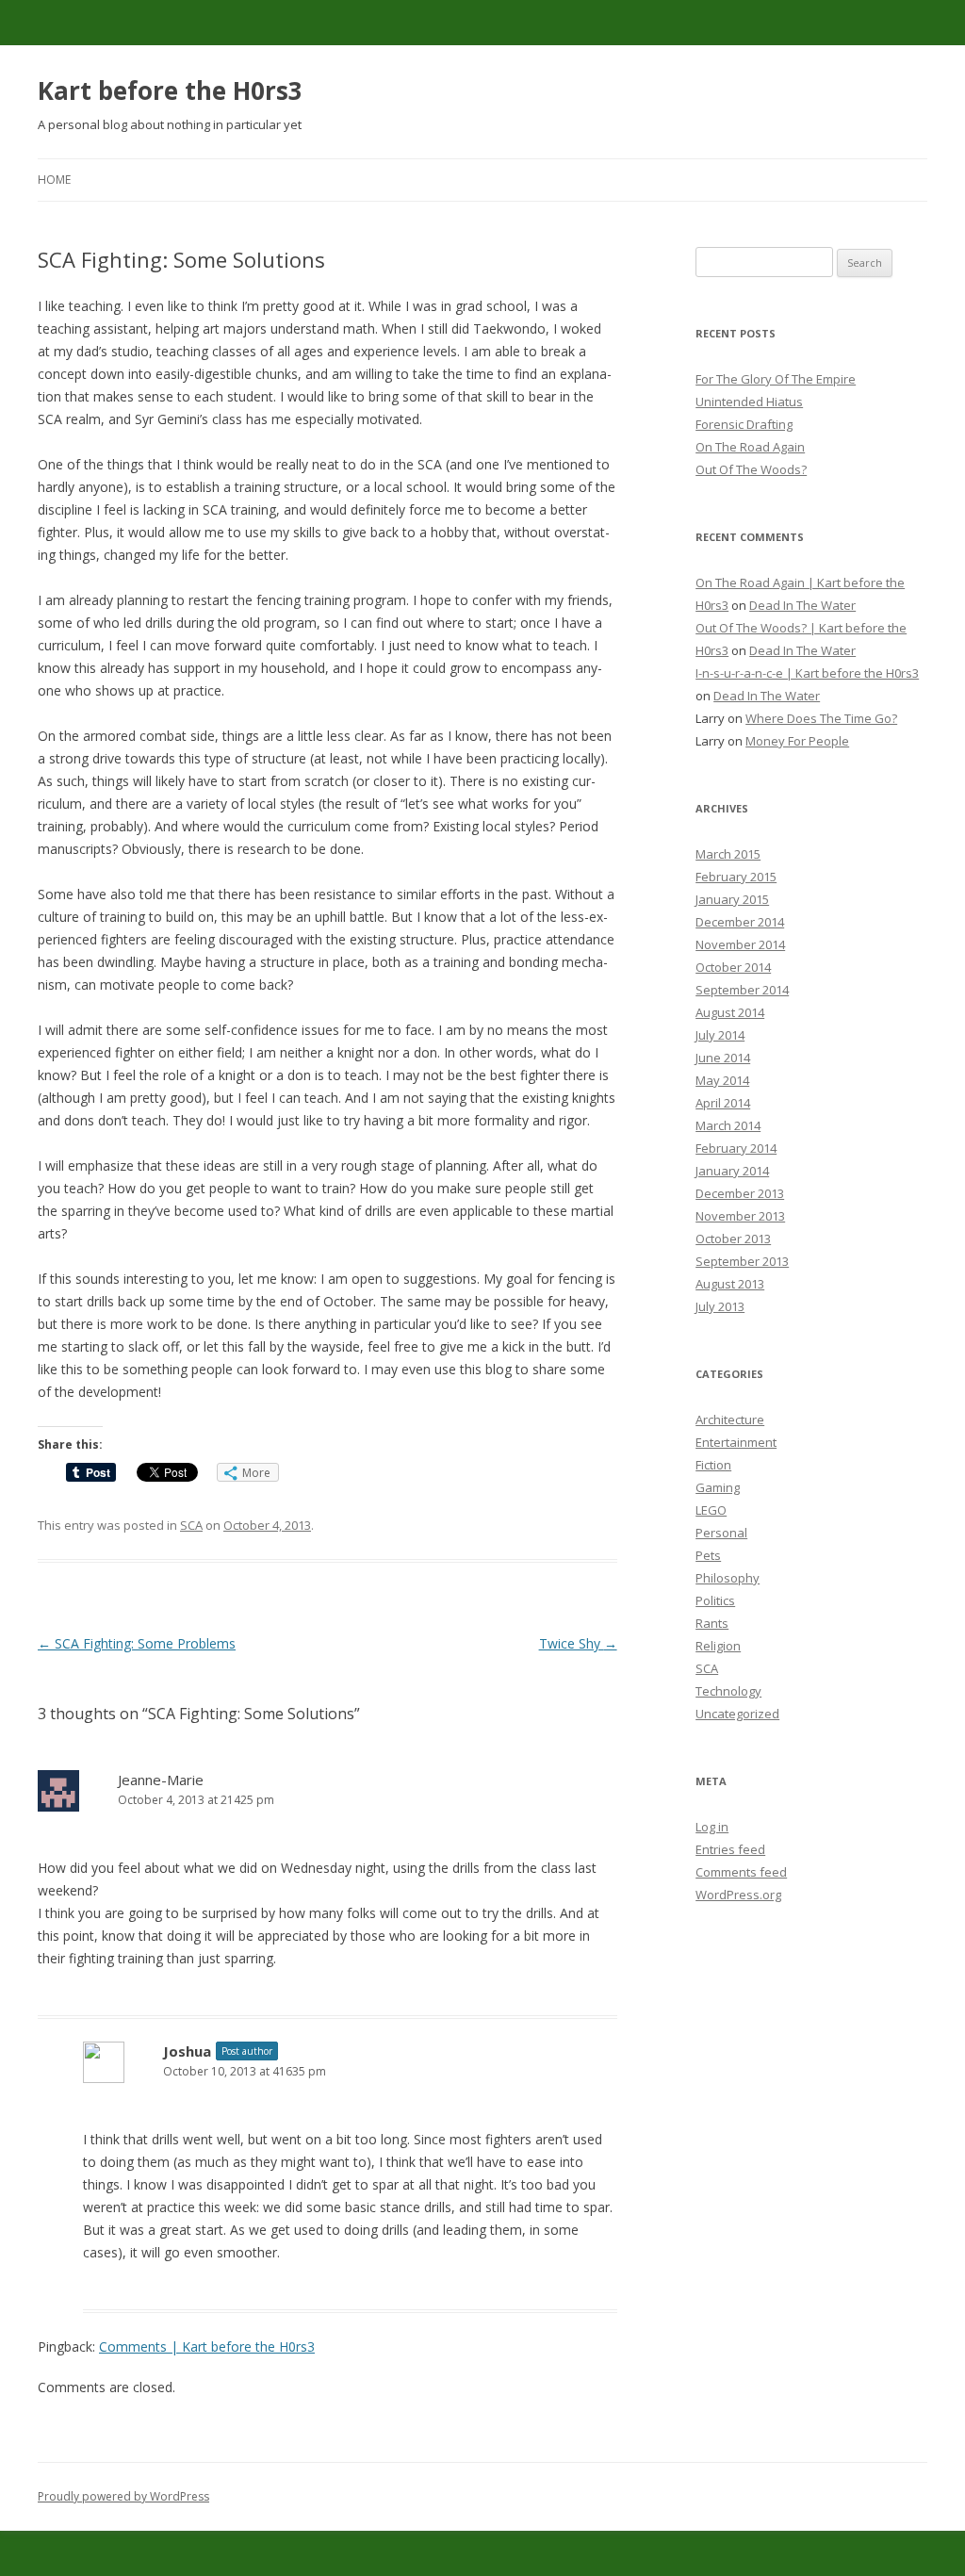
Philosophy (728, 1578)
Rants (712, 1623)
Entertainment (736, 1442)
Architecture (730, 1419)
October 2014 (733, 967)
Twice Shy (578, 1643)
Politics (715, 1600)
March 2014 (728, 1125)
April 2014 (723, 1103)
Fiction (713, 1465)
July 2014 (720, 1035)
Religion (718, 1646)
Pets (708, 1555)
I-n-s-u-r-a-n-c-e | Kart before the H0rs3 (807, 673)
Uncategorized (737, 1714)
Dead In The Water (802, 605)
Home (54, 180)
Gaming (718, 1487)
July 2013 (720, 1306)
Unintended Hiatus (749, 402)
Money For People (797, 741)
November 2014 (740, 944)
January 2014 (732, 1171)
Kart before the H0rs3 (170, 90)
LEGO (711, 1510)
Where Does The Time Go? (821, 718)
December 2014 (740, 922)
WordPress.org (738, 1895)
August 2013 (730, 1284)
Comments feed (741, 1872)
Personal (721, 1533)
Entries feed (730, 1849)
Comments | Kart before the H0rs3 (207, 2346)
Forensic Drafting (744, 424)
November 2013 (740, 1216)
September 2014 (742, 990)
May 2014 (722, 1080)
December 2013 (740, 1193)
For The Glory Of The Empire (776, 379)
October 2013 (733, 1239)
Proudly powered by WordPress (123, 2496)
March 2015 (728, 854)
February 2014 (736, 1148)
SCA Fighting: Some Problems (137, 1643)
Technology (728, 1691)
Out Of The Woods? (751, 469)
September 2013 (742, 1261)
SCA (191, 1525)
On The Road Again (750, 447)
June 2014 (723, 1058)
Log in (712, 1827)
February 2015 (736, 877)
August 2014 (730, 1012)
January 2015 (732, 899)
